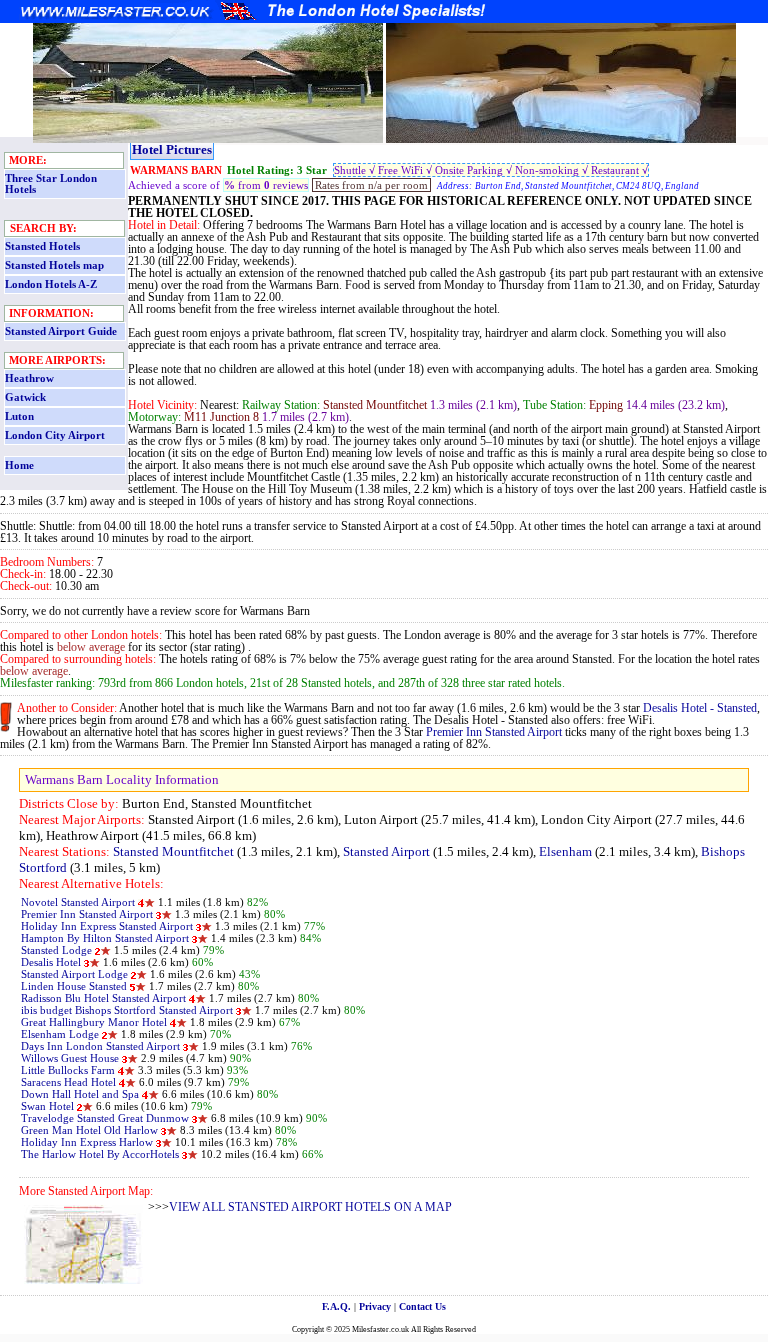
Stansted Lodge (58, 950)
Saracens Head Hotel (70, 1082)
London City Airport (55, 435)
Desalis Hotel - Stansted (700, 708)
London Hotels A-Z (51, 284)
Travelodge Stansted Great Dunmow (105, 1118)
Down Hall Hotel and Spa (80, 1094)
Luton (19, 416)
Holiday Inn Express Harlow (87, 1142)
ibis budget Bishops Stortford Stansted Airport (127, 1010)
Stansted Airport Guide (61, 331)
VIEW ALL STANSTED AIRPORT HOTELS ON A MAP (310, 1207)
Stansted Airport (386, 851)
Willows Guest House (70, 1058)
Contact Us (422, 1306)
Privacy (375, 1306)
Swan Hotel (49, 1106)
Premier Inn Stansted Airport (494, 732)
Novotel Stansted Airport (78, 902)
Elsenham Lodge (60, 1034)
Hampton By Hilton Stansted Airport (105, 938)
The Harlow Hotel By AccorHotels (100, 1154)
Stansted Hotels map (54, 265)
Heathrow (29, 378)
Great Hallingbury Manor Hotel (94, 1022)
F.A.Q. (336, 1306)
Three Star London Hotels (51, 184)
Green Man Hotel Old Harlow (89, 1130)
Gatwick (25, 397)
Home (19, 465)
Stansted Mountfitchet (173, 851)
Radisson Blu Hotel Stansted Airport (103, 998)
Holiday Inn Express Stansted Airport (107, 926)
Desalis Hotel (52, 962)
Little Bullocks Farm (68, 1070)
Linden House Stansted (74, 986)
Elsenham (565, 851)
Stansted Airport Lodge (74, 974)
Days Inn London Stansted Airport (100, 1046)
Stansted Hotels (42, 246)
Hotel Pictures (172, 149)
